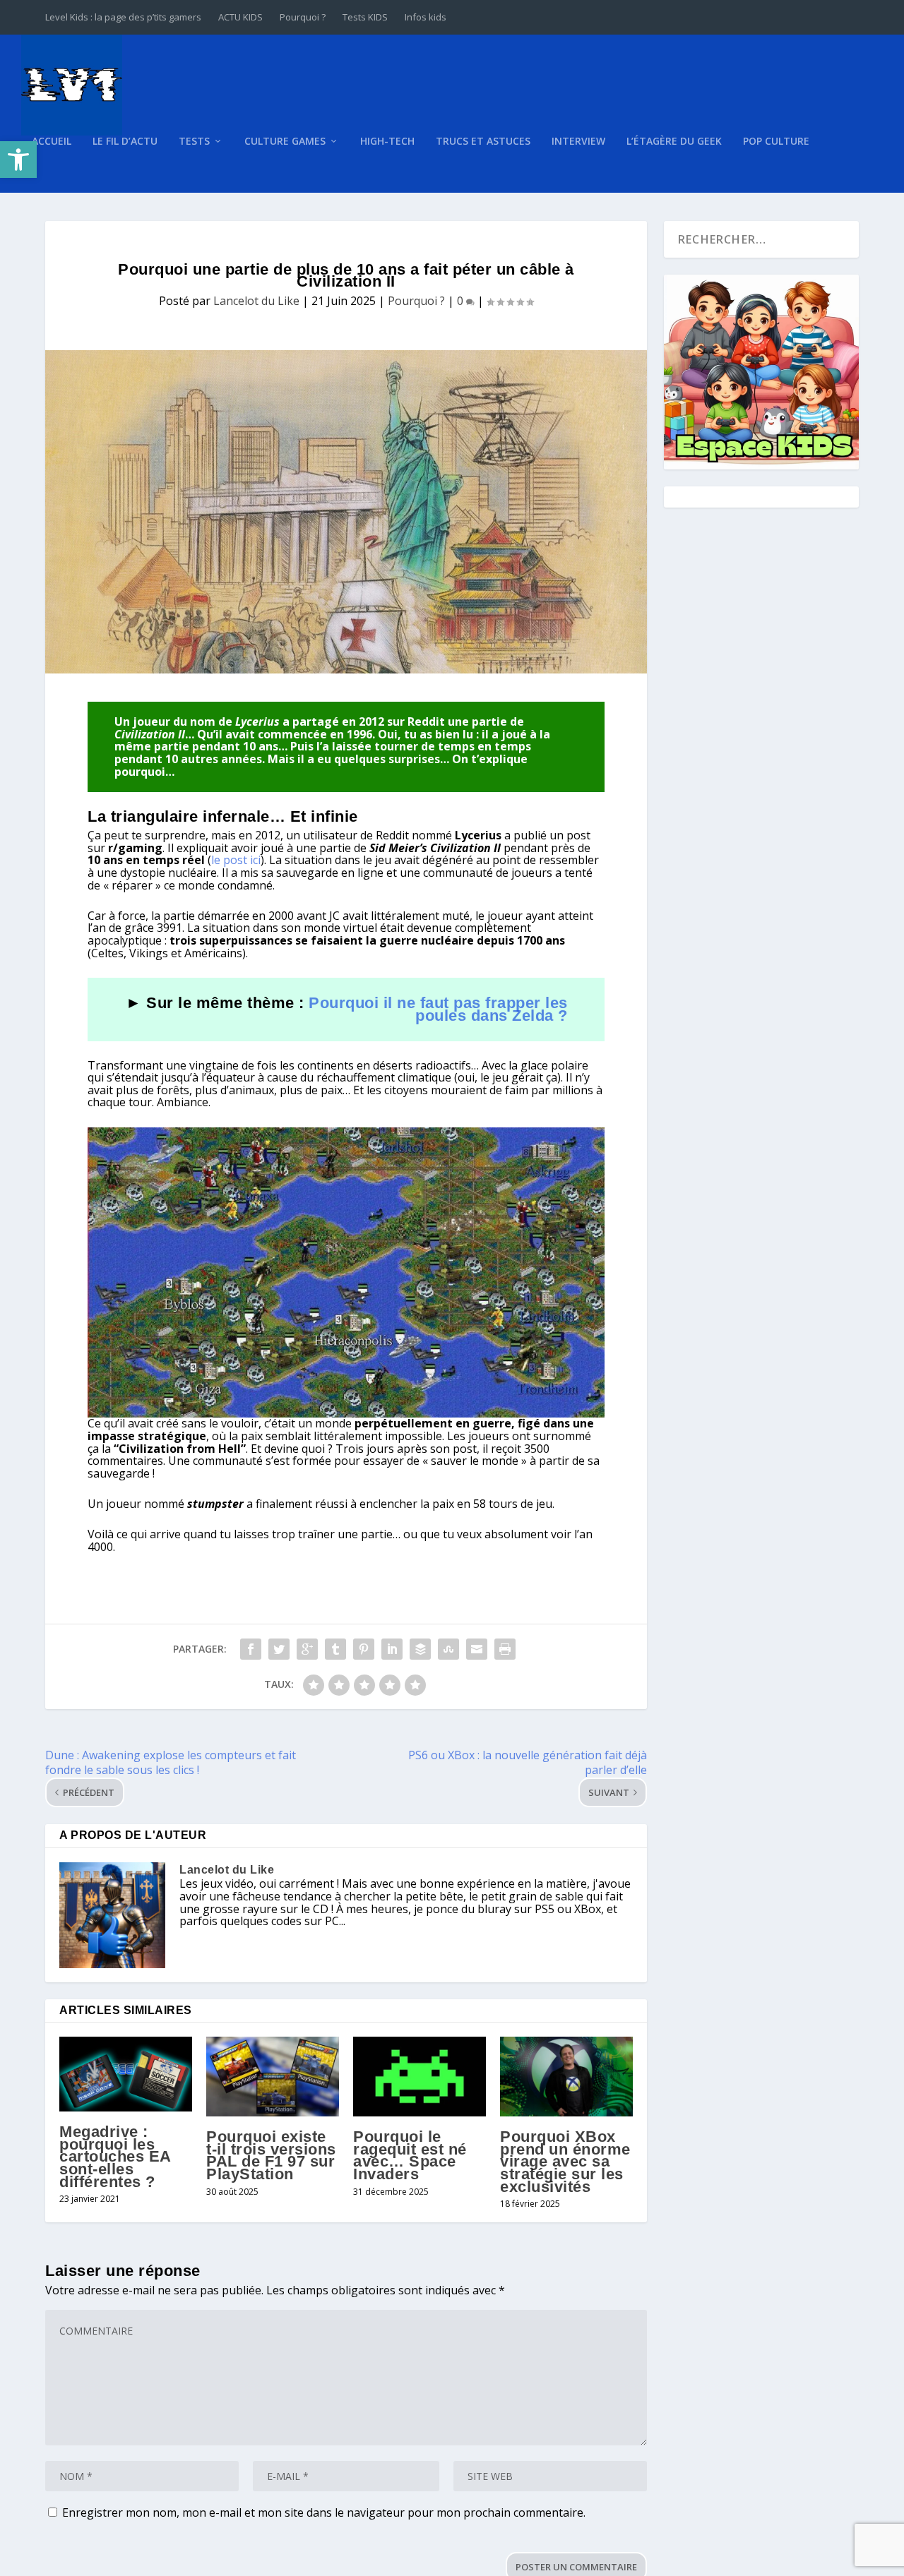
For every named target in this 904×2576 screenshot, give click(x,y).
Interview (578, 142)
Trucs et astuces (483, 142)
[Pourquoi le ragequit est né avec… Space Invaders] (420, 2077)
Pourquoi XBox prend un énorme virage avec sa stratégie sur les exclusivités (565, 2161)
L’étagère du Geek (674, 142)
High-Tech (387, 142)
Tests (194, 142)
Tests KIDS (365, 17)
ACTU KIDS (240, 17)
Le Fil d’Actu (125, 142)
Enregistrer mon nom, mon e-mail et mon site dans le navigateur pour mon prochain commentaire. (324, 2512)
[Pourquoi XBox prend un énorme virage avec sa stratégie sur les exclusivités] (566, 2077)
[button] (18, 160)
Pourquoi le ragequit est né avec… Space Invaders (410, 2155)
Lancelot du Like (256, 301)
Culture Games (285, 142)
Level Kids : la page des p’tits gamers (123, 17)
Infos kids (426, 17)
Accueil (52, 142)
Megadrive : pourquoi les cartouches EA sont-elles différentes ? (115, 2156)
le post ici (236, 860)
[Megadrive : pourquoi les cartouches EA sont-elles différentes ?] (126, 2074)
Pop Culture (776, 142)
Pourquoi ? (303, 17)
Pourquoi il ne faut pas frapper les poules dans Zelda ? (438, 1009)
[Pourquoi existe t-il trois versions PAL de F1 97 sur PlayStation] (273, 2077)
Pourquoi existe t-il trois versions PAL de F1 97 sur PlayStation (271, 2155)
